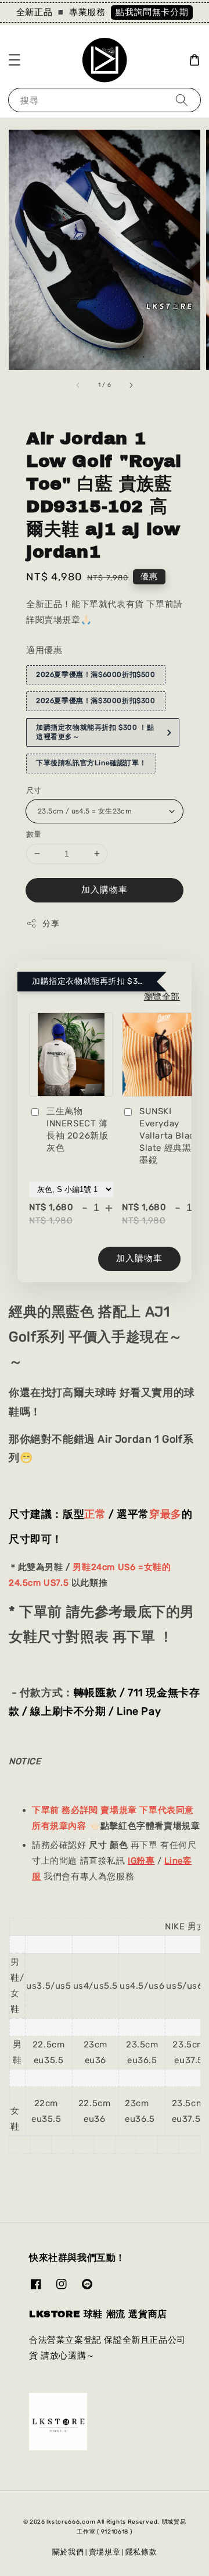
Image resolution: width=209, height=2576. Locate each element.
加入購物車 (105, 890)
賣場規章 (105, 2552)
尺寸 (34, 791)
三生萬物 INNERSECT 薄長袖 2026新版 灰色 (77, 1130)
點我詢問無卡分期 (152, 12)
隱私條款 (141, 2552)
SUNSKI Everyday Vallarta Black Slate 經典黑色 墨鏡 (170, 1136)
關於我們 (68, 2552)
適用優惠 (44, 650)
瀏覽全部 (162, 997)
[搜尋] (182, 100)
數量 (34, 834)
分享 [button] (51, 924)
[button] (15, 60)
